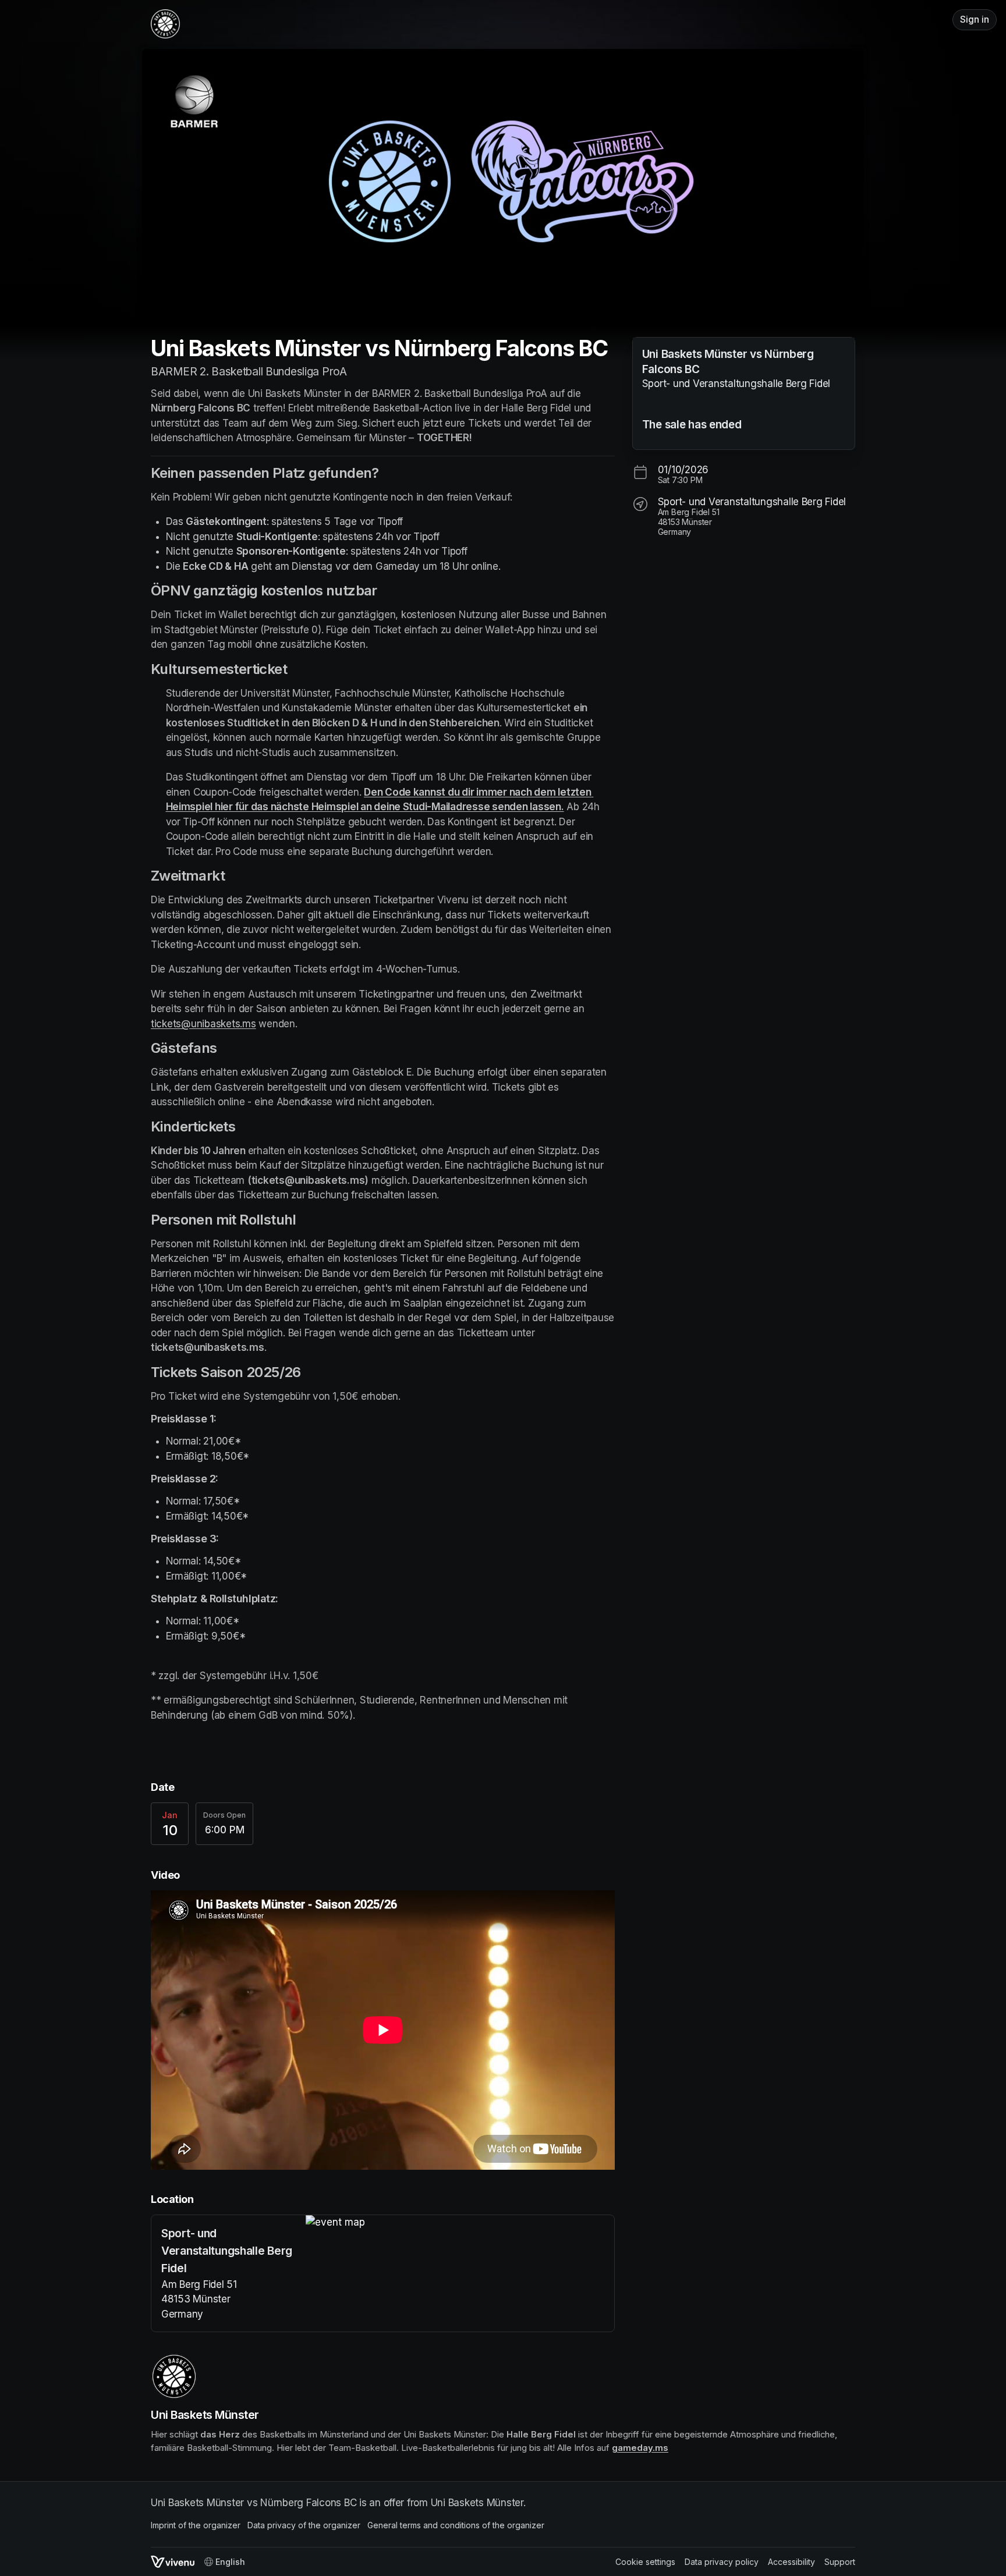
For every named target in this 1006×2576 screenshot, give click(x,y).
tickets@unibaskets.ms (203, 1024)
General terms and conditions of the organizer (456, 2525)
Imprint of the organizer (196, 2525)
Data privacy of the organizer (304, 2525)
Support (840, 2562)
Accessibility (791, 2562)
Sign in (975, 19)
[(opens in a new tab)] (460, 2223)
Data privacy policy (722, 2562)
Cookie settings (645, 2562)
